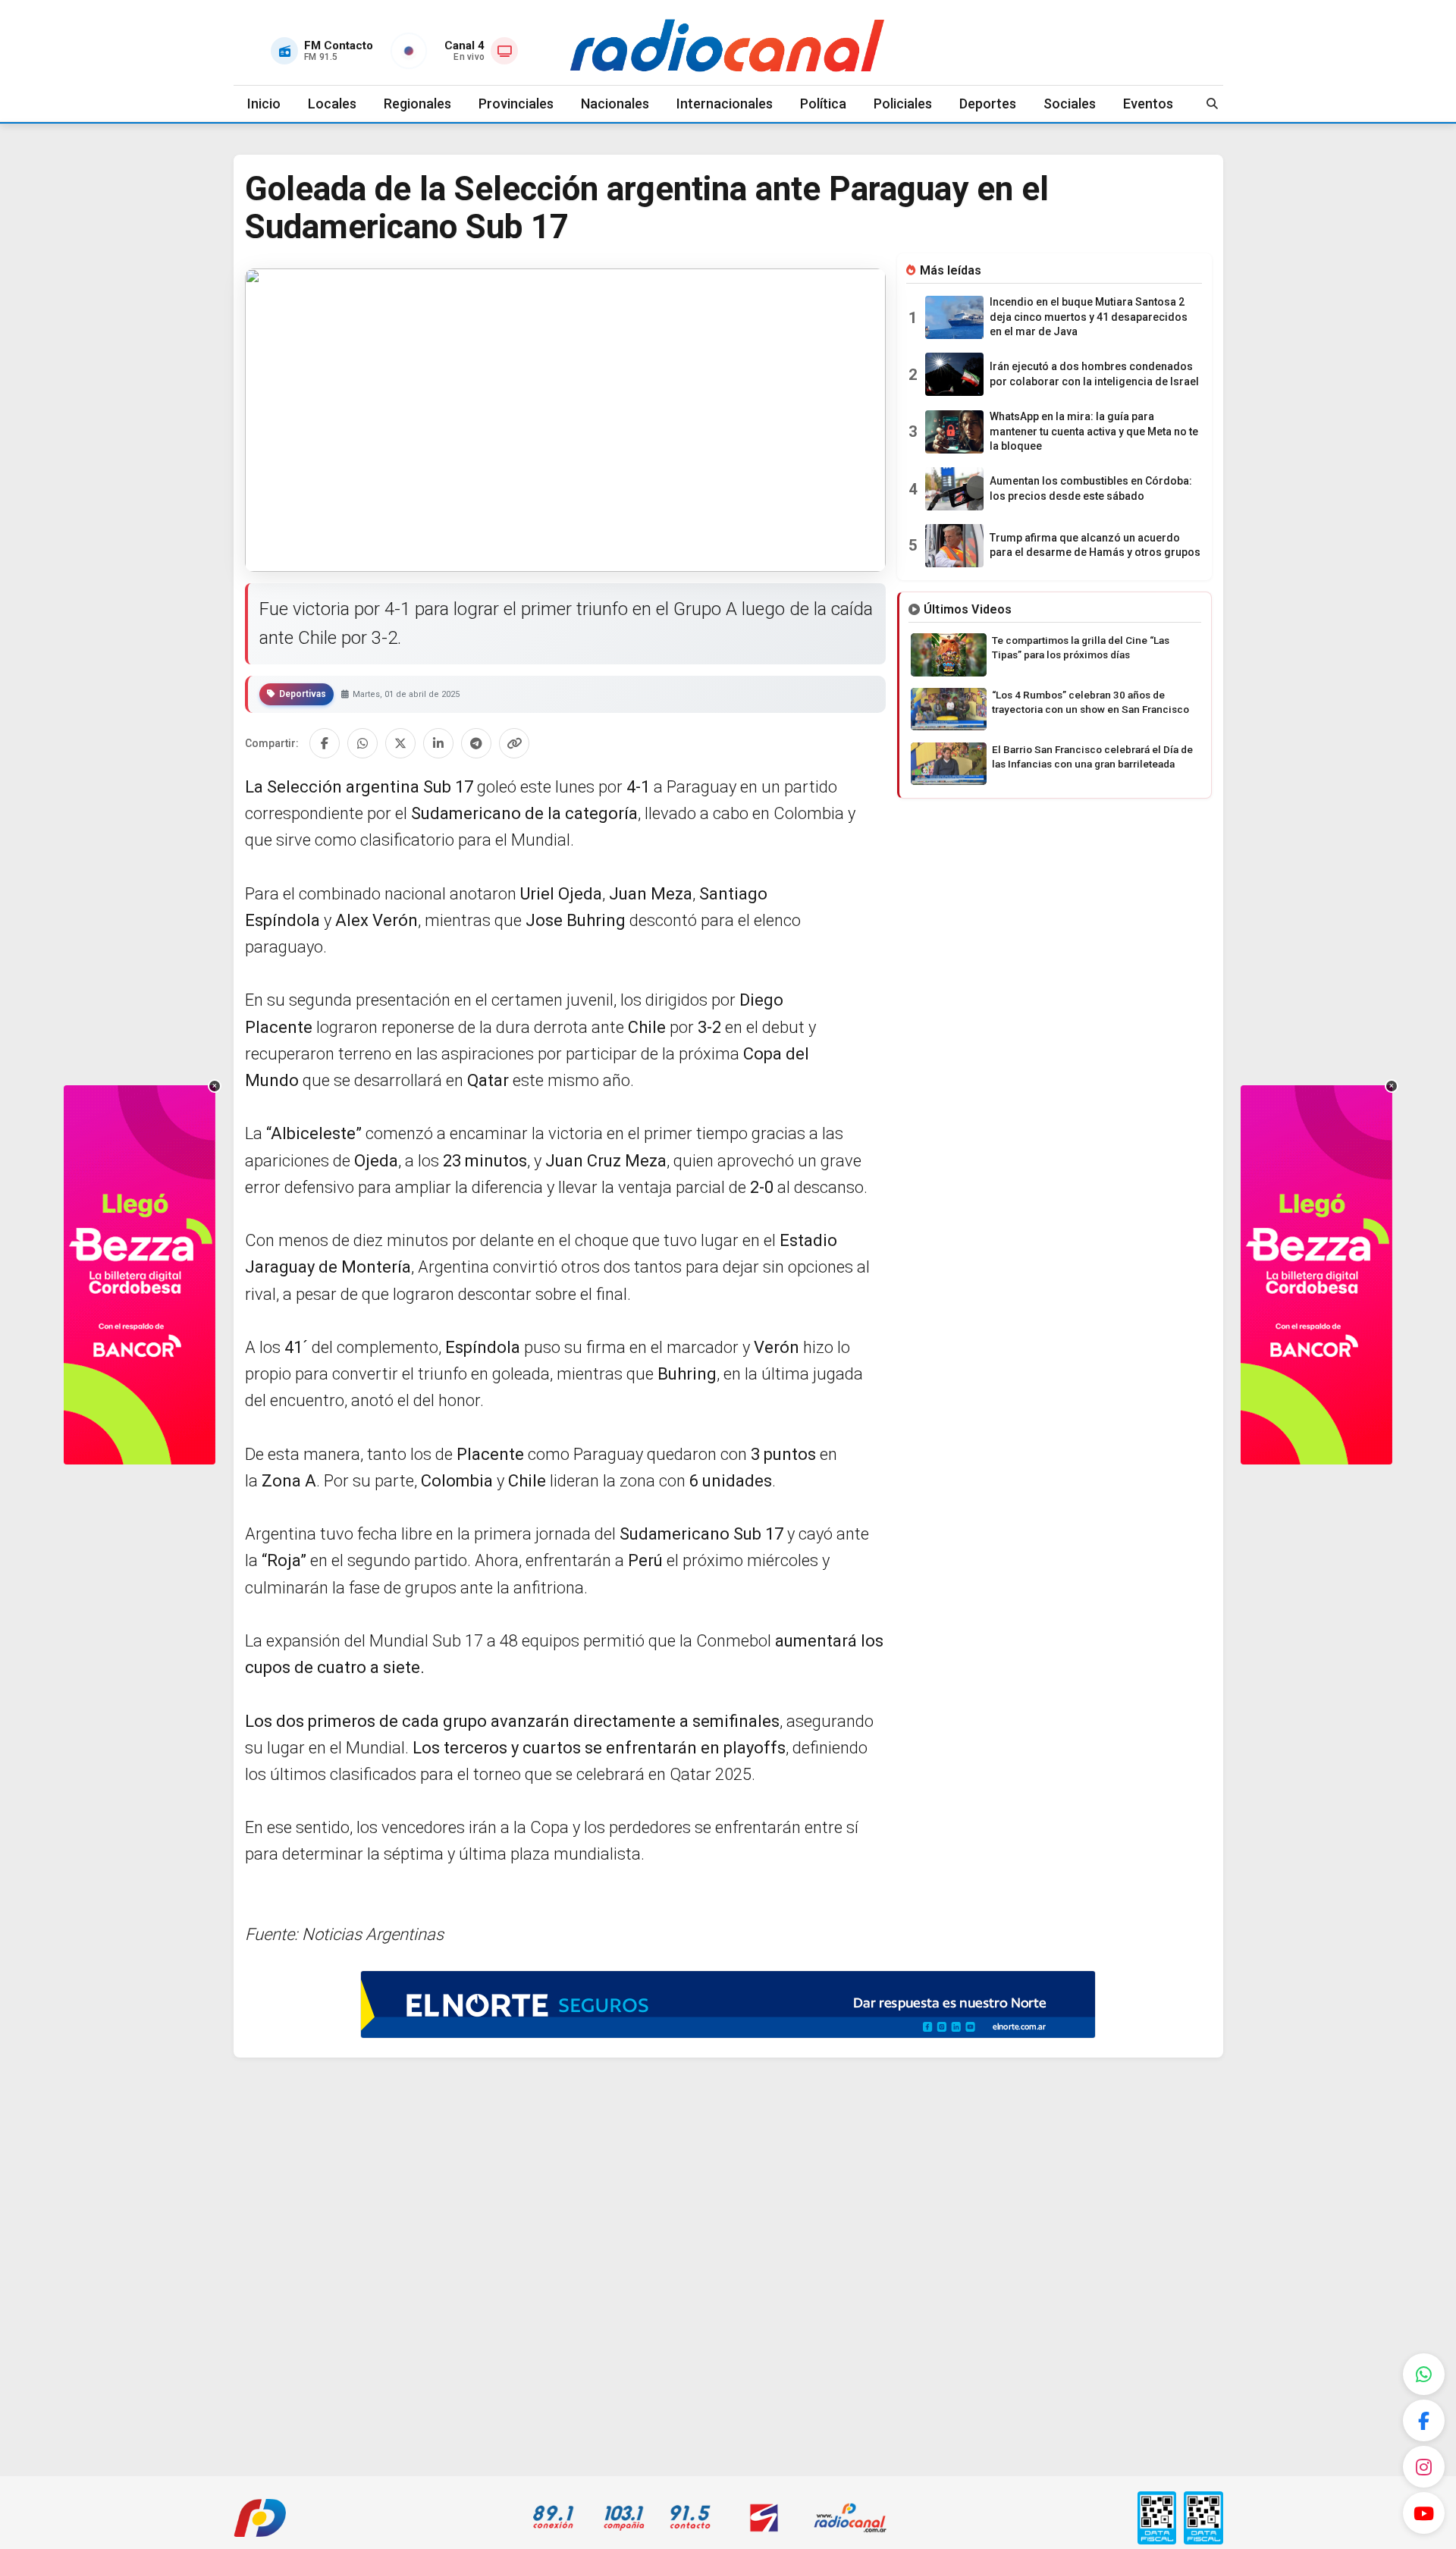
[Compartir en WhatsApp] (362, 743)
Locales (332, 104)
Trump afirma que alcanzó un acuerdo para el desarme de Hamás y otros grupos (1095, 545)
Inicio (264, 104)
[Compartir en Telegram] (476, 743)
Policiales (903, 104)
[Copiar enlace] (514, 743)
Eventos (1148, 104)
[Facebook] (1424, 2420)
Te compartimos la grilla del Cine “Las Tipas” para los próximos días (1081, 647)
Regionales (417, 104)
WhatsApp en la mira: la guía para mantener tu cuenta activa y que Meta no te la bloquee (1094, 431)
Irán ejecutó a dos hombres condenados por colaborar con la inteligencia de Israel (1094, 374)
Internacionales (725, 104)
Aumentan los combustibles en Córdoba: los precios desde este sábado (1091, 488)
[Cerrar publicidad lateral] (215, 1086)
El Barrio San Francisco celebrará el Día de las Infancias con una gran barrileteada (1092, 757)
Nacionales (615, 104)
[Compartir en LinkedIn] (438, 743)
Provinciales (516, 104)
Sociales (1070, 104)
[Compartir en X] (400, 743)
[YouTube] (1424, 2513)
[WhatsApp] (1424, 2374)
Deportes (988, 104)
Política (823, 104)
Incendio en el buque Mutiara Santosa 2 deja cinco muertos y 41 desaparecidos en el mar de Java (1089, 317)
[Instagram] (1424, 2467)
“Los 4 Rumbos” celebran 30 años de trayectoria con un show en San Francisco (1090, 702)
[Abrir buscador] (1213, 104)
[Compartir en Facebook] (325, 743)
